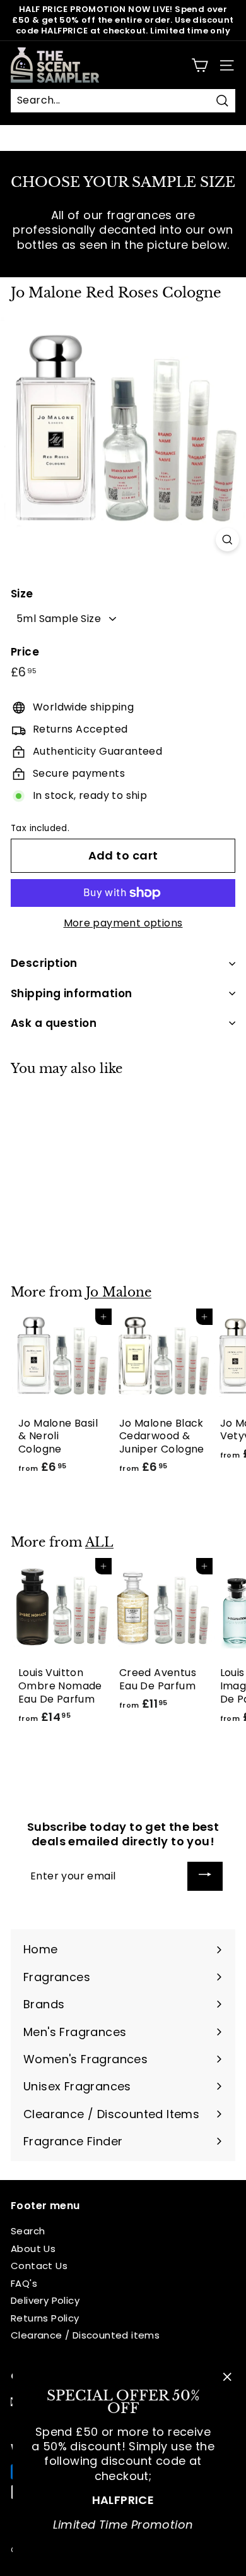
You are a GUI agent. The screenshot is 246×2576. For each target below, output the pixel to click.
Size (22, 594)
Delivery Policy (45, 2300)
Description (44, 963)
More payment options (123, 924)
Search (28, 2231)
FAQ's (24, 2283)
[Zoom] (227, 540)
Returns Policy (45, 2318)
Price (25, 652)
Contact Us (39, 2266)
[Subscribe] (205, 1877)
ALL (99, 1542)
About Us (33, 2249)
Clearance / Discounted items (85, 2335)
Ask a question (54, 1023)
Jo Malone (119, 1292)
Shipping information (72, 993)
